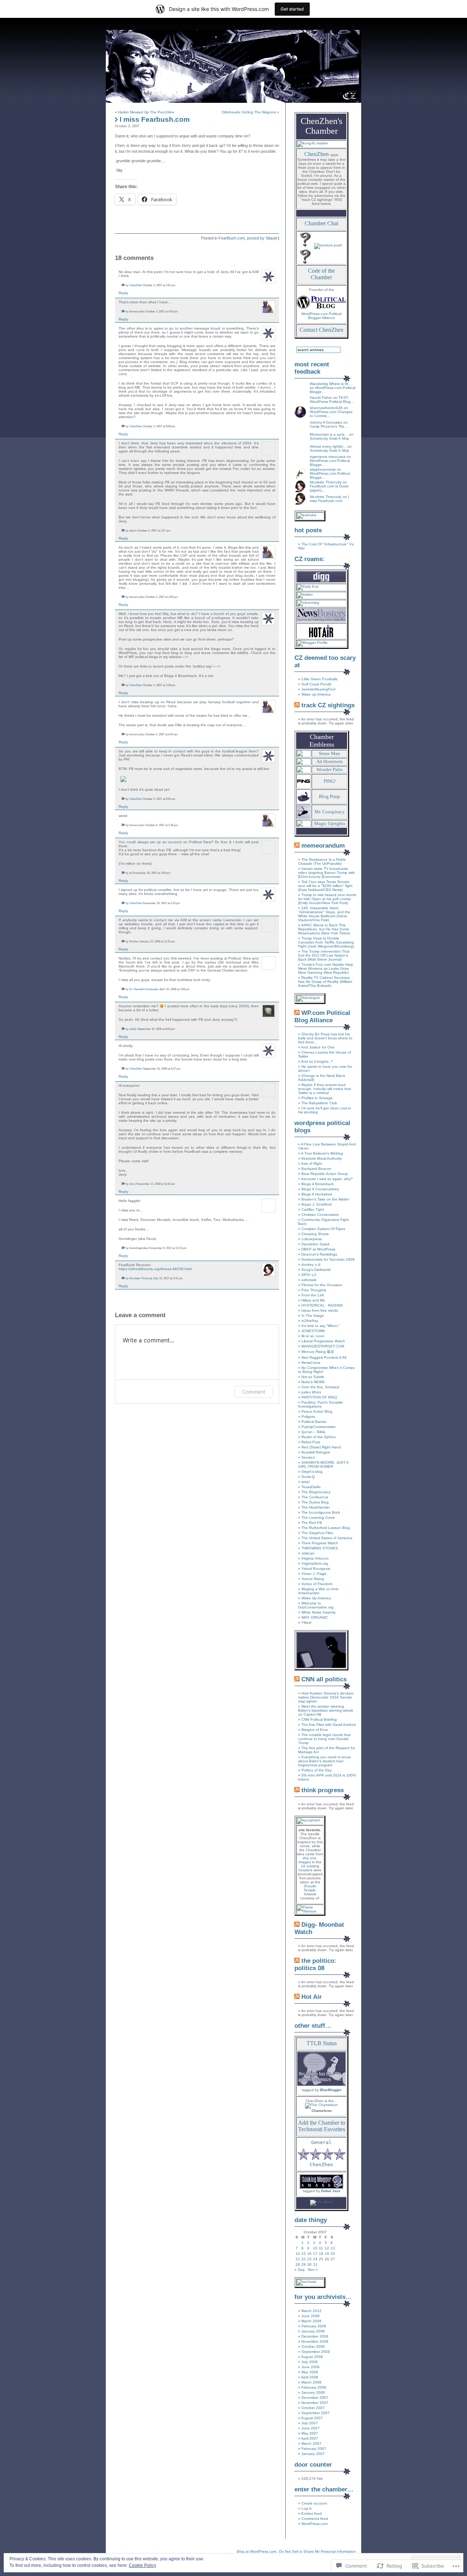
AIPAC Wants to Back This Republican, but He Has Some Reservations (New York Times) (324, 929)
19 (327, 2254)
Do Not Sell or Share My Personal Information (317, 2551)
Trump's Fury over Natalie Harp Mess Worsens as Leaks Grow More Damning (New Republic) (326, 968)
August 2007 (312, 2418)
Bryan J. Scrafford (317, 1204)
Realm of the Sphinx (319, 1437)
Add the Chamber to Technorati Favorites (322, 2126)
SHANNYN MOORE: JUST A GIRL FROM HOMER (323, 1464)
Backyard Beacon (316, 1169)
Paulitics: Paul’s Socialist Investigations (320, 1404)
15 (304, 2254)
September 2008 (316, 2352)
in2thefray (310, 1321)
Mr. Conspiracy (330, 812)
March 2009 (311, 2321)
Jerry (132, 1184)
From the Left (313, 1295)
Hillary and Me (313, 1300)
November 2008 (315, 2341)
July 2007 (310, 2423)
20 (333, 2254)
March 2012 (311, 2311)
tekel (305, 1482)
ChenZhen (136, 285)
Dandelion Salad (315, 1244)
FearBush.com (232, 238)
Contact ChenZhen (321, 330)
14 (298, 2254)
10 (315, 2248)
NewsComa (311, 1363)
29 (304, 2264)
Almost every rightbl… (328, 446)
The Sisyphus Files (317, 1533)
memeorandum (323, 846)
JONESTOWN (313, 1331)
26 (327, 2259)
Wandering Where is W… (331, 384)
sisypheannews (323, 469)
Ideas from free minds (320, 1310)
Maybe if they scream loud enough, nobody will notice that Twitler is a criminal (325, 1089)
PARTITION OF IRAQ (319, 1397)
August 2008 (312, 2357)
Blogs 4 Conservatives (320, 1189)
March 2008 (311, 2382)
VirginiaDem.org (315, 1563)
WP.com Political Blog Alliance (322, 1017)
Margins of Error (315, 1730)
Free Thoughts (314, 1290)
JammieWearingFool (318, 689)
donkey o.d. (311, 1264)
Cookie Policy (142, 2565)
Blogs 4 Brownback (318, 1184)
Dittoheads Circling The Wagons (249, 112)
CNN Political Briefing (319, 1719)
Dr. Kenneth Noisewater (144, 989)
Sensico (308, 1457)
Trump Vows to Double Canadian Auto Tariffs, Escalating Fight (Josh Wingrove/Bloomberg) (326, 942)
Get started (292, 9)
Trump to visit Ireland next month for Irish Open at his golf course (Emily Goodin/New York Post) (327, 899)
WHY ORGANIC (315, 1617)
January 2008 (313, 2392)
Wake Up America (316, 1598)
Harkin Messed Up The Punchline (146, 112)
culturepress (312, 1239)
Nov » (313, 2270)
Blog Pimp (329, 796)
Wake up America (316, 694)
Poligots (308, 1417)
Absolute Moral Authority (321, 1158)
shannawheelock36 (326, 408)
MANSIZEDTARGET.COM (323, 1346)
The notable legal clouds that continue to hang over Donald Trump (324, 1739)
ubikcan (308, 1553)
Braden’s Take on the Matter (325, 1199)
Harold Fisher (321, 398)
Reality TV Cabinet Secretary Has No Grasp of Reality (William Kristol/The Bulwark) (325, 982)
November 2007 (315, 2403)
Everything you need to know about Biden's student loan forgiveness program (324, 1761)
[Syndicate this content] (297, 705)
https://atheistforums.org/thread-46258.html (155, 1269)
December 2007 (315, 2398)
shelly (133, 1029)
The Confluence (315, 1497)
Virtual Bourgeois (316, 1569)
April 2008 (310, 2377)
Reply (123, 293)
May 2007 (310, 2433)
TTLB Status (322, 2043)
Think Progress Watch (320, 1543)
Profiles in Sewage (317, 1098)
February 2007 (314, 2449)
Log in (307, 2508)
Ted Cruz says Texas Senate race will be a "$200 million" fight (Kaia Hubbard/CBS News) (325, 886)
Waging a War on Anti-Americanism (319, 1591)
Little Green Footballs (319, 679)
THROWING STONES (320, 1548)
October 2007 (313, 2408)
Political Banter (314, 1422)
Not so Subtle (313, 1377)
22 (304, 2259)
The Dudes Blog (315, 1502)
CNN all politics (324, 1679)
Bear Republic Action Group (325, 1174)
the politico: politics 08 (315, 1964)
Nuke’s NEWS (313, 1382)
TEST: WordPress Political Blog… (332, 400)
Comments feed (315, 2519)
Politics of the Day (317, 1770)
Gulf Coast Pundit (316, 684)
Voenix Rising (313, 1579)
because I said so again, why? (327, 1179)
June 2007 (310, 2428)
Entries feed (312, 2513)
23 (309, 2259)
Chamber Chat (321, 223)
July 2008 (310, 2362)
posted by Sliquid (262, 238)
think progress (323, 1790)
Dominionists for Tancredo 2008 (328, 1259)
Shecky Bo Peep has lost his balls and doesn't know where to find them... (325, 1038)
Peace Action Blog (317, 1411)
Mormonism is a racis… (329, 434)
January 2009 (313, 2331)
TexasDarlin (311, 1487)
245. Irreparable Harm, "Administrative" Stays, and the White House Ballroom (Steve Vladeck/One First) (324, 914)
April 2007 (310, 2438)
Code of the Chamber (321, 274)
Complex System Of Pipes (323, 1229)
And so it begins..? (317, 1061)
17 (315, 2254)
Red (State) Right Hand (321, 1447)
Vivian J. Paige (314, 1574)
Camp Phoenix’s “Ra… (329, 426)
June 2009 (310, 2316)
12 (327, 2248)
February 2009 (314, 2326)
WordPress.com (314, 2524)
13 (333, 2248)
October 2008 (313, 2347)
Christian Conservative (320, 1215)
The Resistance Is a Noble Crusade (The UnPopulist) (322, 861)
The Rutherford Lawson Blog (326, 1528)
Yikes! (306, 1622)
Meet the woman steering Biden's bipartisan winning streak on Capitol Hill (326, 1710)
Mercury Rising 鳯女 (318, 1352)
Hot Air (312, 1997)
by (127, 285)
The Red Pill (312, 1523)
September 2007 (316, 2413)
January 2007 (313, 2454)
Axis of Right (312, 1164)
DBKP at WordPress (318, 1249)
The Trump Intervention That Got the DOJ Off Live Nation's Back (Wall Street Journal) (324, 955)
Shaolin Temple (310, 1888)
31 (315, 2264)
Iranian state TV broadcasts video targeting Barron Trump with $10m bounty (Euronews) (327, 873)
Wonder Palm (329, 769)
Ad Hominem (329, 761)
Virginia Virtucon (315, 1558)
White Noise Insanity (319, 1612)
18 (321, 2254)
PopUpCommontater (319, 1427)
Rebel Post (311, 1442)
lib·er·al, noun (313, 1336)
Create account (314, 2503)
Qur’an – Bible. (314, 1432)
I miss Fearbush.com (329, 499)
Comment (254, 1392)
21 (298, 2259)
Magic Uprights (330, 823)
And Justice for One (318, 1047)
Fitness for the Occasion (322, 1285)
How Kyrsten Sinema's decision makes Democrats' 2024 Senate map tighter (326, 1697)
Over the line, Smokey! (321, 1387)
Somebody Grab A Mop (329, 438)
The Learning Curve (318, 1517)
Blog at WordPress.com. (257, 2551)
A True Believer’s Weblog (322, 1153)
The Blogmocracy (316, 1492)
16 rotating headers (309, 1868)
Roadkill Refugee (316, 1452)
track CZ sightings (328, 705)
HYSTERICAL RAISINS (322, 1305)
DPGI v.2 (309, 1275)
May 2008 (310, 2372)
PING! (330, 781)
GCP (174, 383)
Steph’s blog (312, 1472)
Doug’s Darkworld (316, 1270)
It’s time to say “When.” (321, 1326)
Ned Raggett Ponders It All (324, 1357)
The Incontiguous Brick (321, 1512)
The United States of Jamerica (327, 1538)
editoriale (309, 1280)
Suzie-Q (308, 1477)
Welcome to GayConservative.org (316, 1605)
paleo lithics (311, 1392)
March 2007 (311, 2443)
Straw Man (329, 753)
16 (309, 2254)
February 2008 (314, 2387)
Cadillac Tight (313, 1209)
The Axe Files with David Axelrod (329, 1725)
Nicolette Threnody (141, 1278)
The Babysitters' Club (319, 1103)
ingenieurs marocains (328, 457)
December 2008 (315, 2336)
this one (310, 1858)
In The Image (313, 1316)
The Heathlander (316, 1507)
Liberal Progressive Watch (323, 1341)
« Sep (300, 2270)
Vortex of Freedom (317, 1584)
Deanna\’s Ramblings (319, 1254)
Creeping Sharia (315, 1234)
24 (315, 2259)
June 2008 (310, 2367)
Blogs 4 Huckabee (317, 1194)
